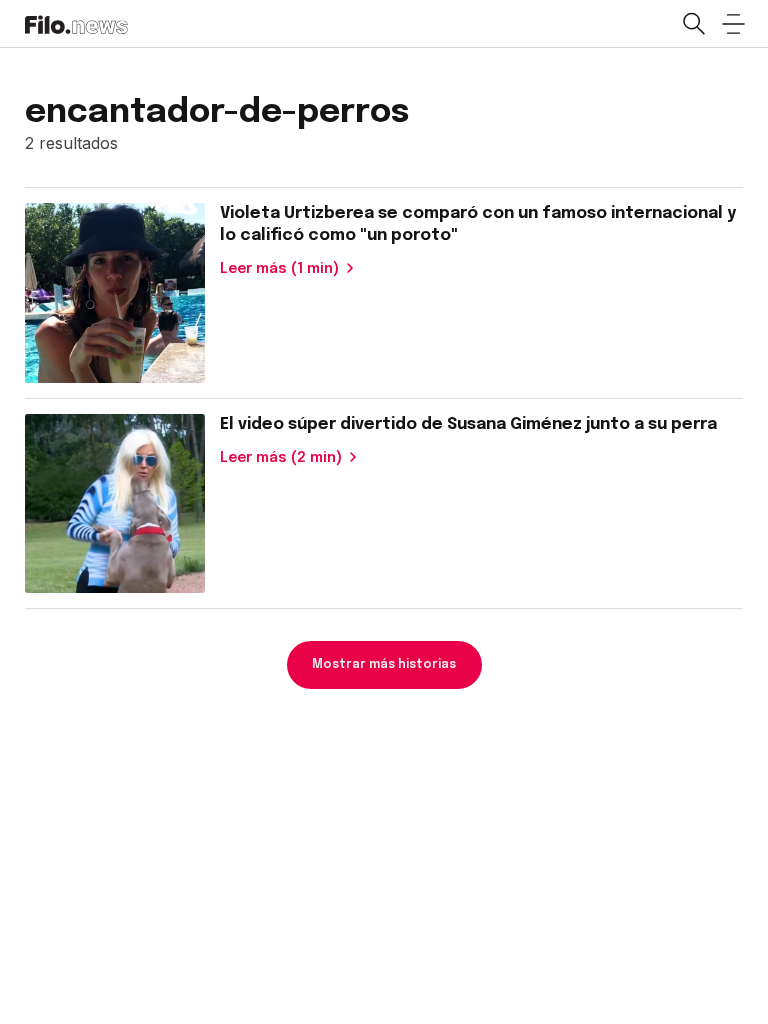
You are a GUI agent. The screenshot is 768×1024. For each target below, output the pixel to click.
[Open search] (693, 24)
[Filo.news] (76, 23)
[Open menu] (733, 24)
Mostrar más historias (384, 665)
